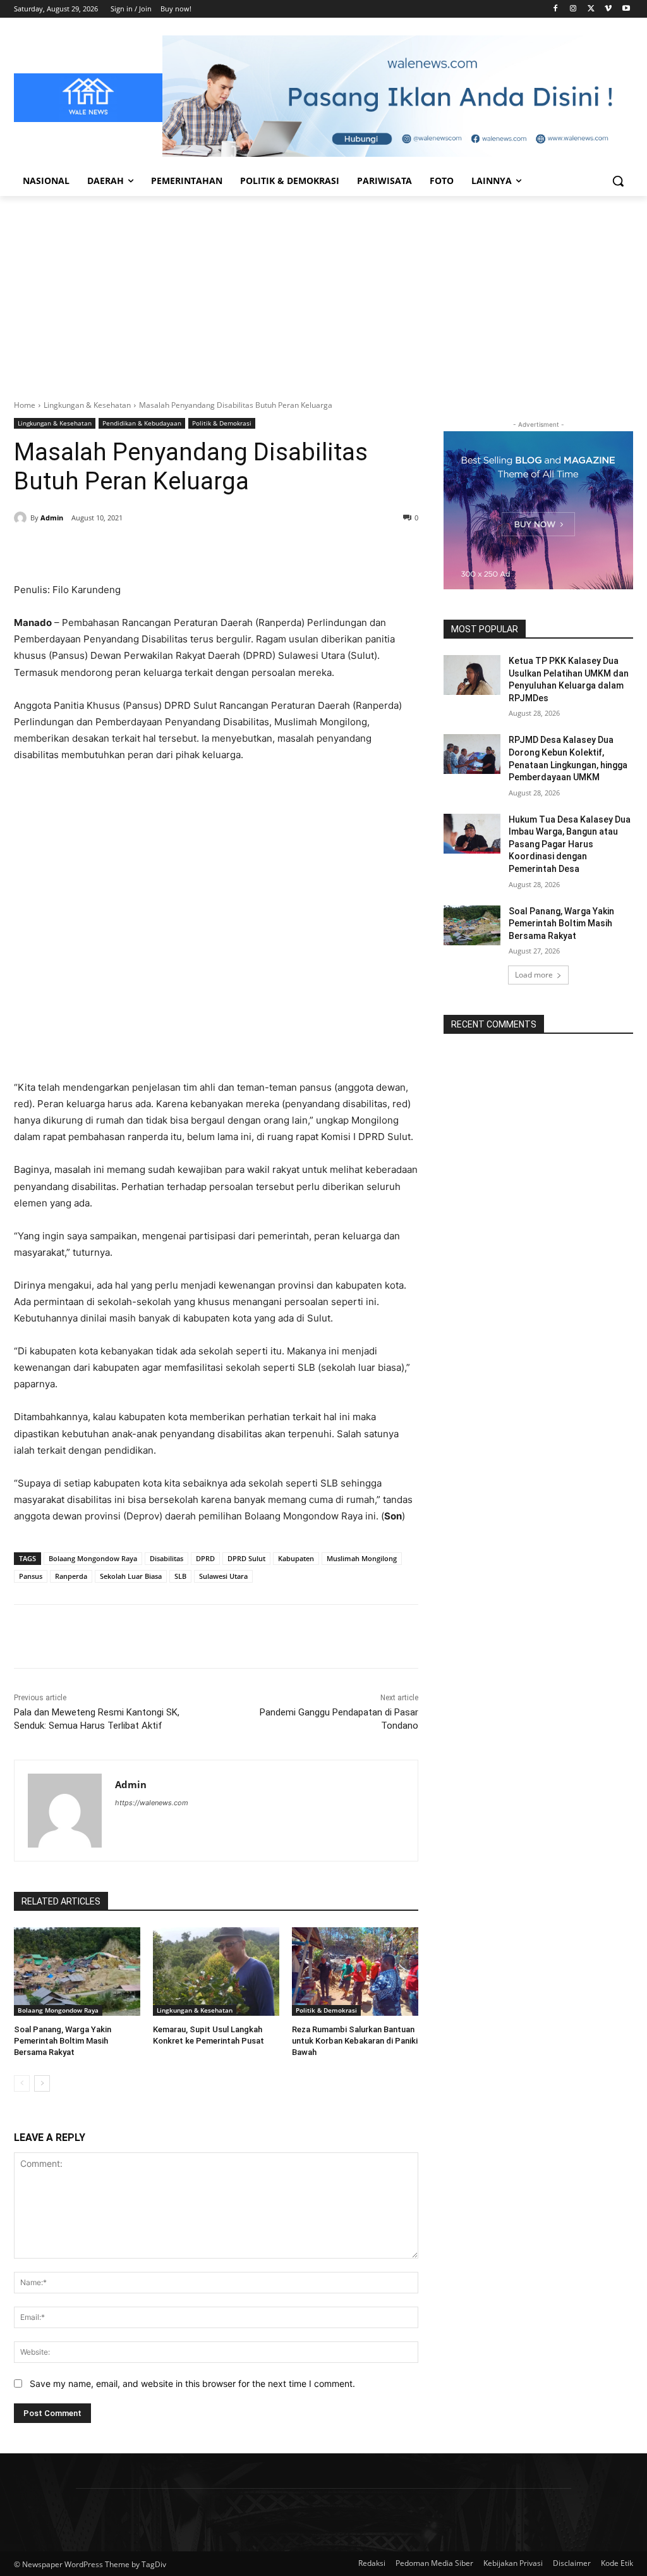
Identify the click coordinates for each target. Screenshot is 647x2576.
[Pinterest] (159, 550)
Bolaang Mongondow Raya (93, 1558)
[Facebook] (556, 9)
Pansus (31, 1576)
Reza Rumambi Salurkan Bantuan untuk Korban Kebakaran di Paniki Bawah (355, 2041)
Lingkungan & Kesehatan (87, 405)
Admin (52, 518)
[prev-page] (22, 2083)
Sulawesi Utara (223, 1576)
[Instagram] (573, 9)
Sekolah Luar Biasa (131, 1576)
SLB (180, 1576)
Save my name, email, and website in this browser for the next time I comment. (192, 2383)
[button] (618, 181)
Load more (534, 975)
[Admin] (22, 518)
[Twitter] (591, 9)
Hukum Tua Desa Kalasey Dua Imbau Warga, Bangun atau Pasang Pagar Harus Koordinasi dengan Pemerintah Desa (570, 844)
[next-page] (42, 2083)
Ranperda (71, 1576)
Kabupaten (296, 1558)
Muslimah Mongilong (362, 1558)
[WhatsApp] (188, 550)
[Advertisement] (323, 291)
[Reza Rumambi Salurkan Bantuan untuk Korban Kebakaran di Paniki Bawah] (355, 1972)
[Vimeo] (608, 9)
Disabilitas (166, 1558)
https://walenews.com (152, 1803)
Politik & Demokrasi (222, 423)
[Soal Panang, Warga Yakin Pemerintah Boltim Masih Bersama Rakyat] (77, 1972)
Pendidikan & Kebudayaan (142, 423)
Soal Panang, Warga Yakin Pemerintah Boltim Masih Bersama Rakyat (63, 2041)
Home (25, 405)
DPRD (205, 1558)
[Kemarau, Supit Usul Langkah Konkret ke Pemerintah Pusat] (216, 1972)
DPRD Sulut (246, 1558)
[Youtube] (626, 9)
